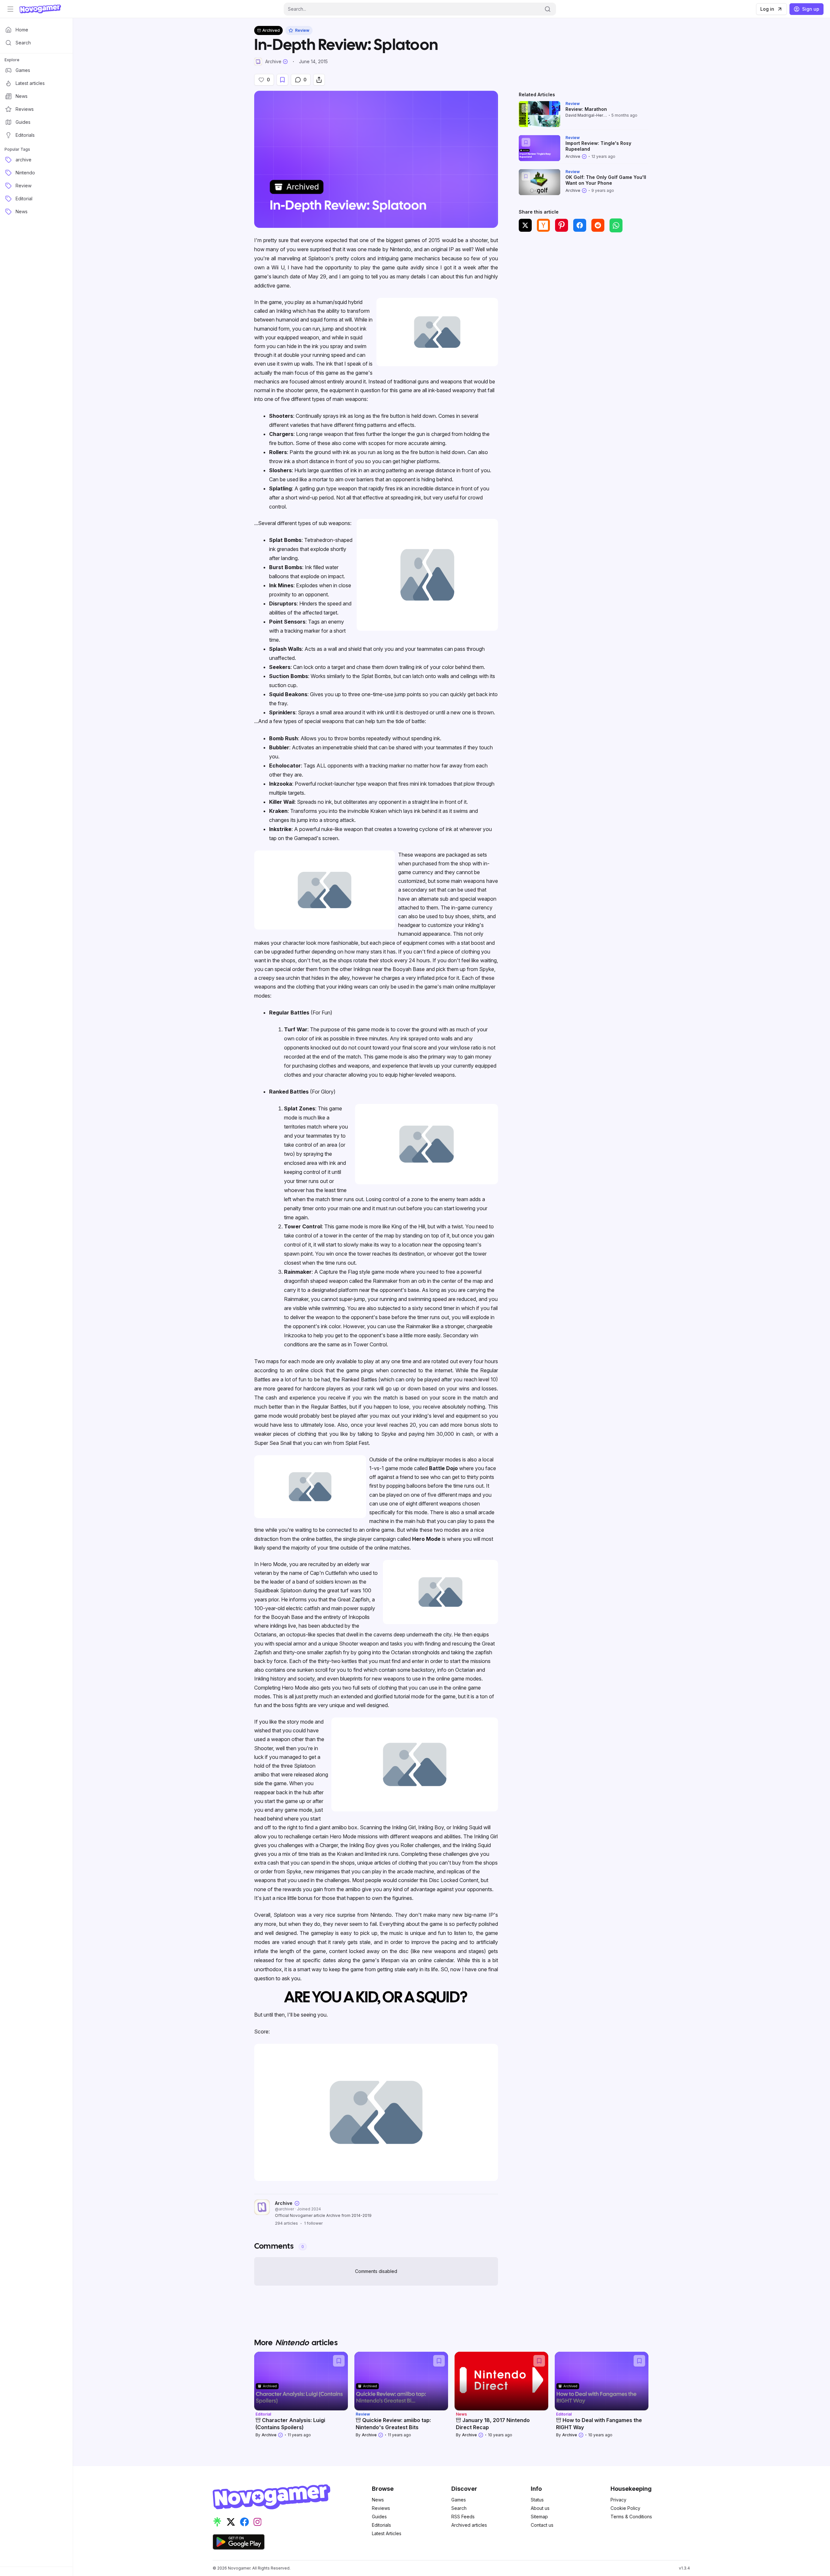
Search (459, 2508)
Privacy (618, 2500)
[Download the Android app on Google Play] (239, 2542)
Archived (271, 30)
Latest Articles (387, 2533)
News (378, 2500)
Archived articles (469, 2525)
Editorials (381, 2525)
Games (459, 2500)
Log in (767, 9)
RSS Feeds (463, 2517)
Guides (379, 2517)
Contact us (542, 2525)
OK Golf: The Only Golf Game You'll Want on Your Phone (606, 180)
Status (537, 2500)
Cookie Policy (625, 2508)
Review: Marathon (586, 109)
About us (540, 2508)
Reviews (381, 2508)
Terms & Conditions (631, 2517)
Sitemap (539, 2517)
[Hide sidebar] (10, 9)
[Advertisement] (584, 286)
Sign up (811, 9)
